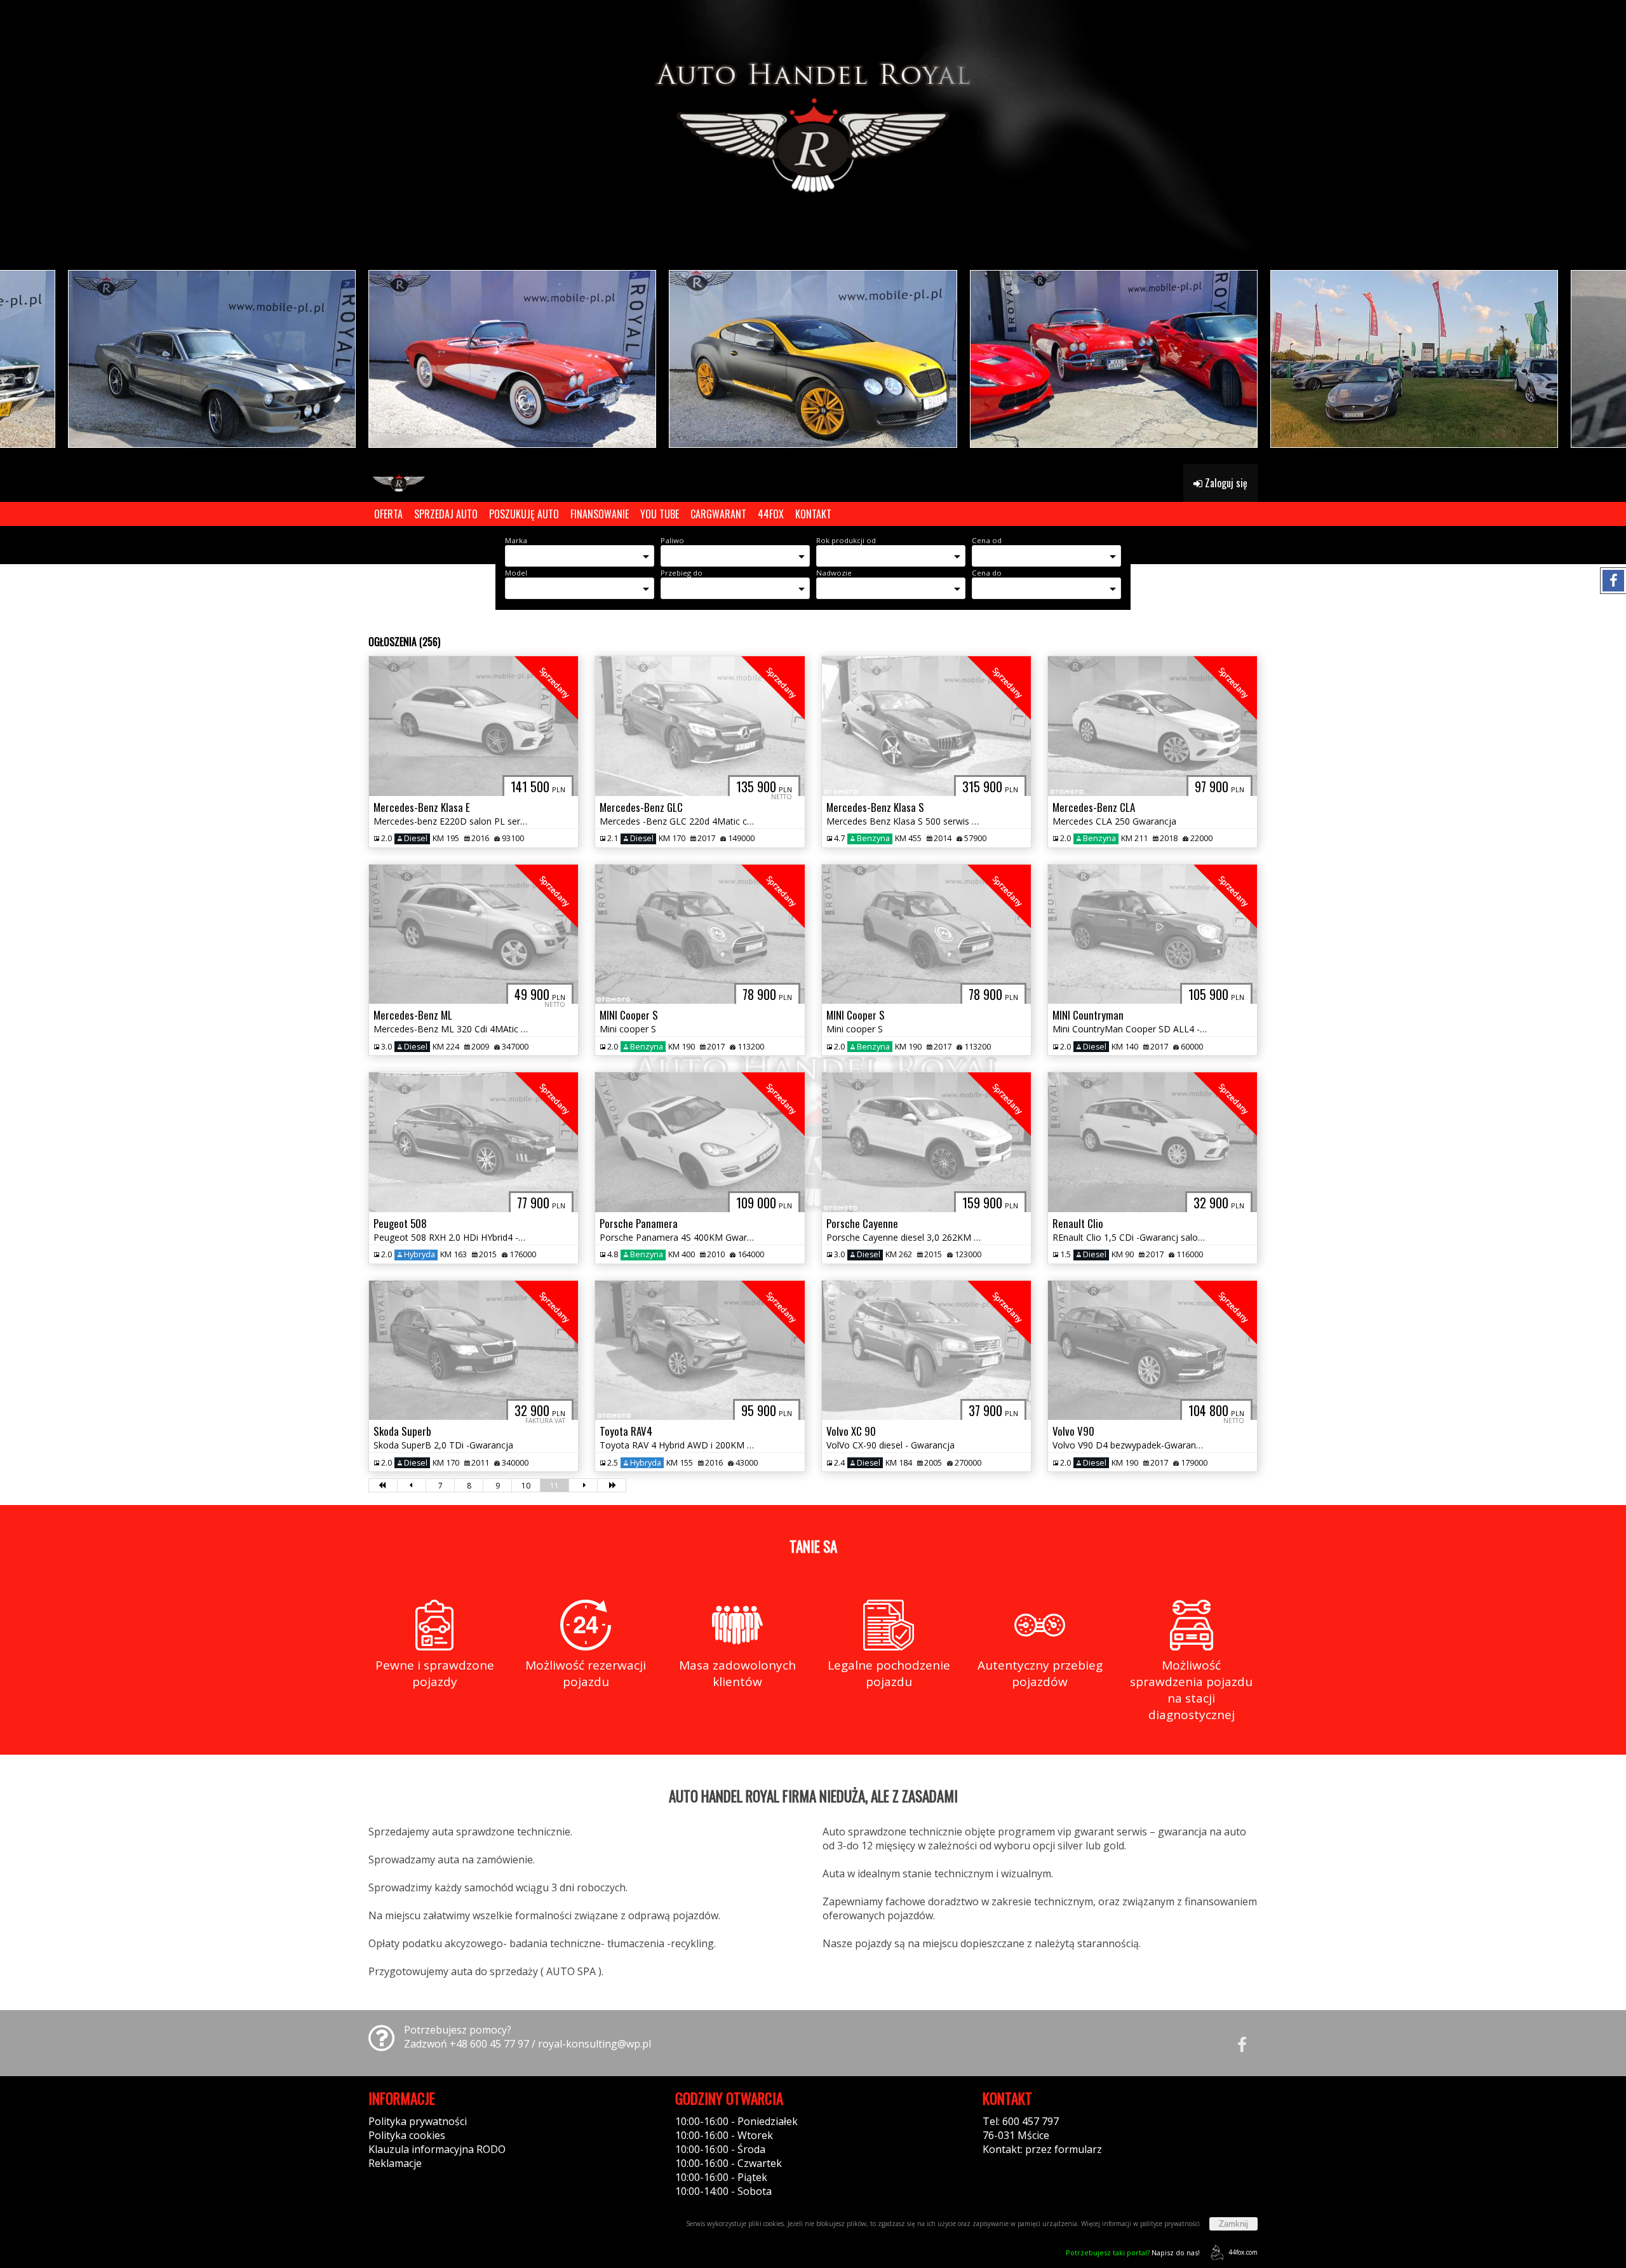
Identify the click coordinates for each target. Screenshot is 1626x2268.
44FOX (771, 514)
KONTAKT (813, 514)
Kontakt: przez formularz (1042, 2149)
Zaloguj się (1225, 483)
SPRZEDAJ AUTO (446, 514)
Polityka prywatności (418, 2121)
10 (526, 1486)
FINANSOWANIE (600, 514)
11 (554, 1486)
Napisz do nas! (1133, 2252)
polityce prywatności (1170, 2224)
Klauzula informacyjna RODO (437, 2149)
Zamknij (1233, 2224)
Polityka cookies (407, 2135)
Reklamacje (395, 2163)
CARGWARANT (718, 514)
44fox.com (1243, 2252)
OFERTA (388, 514)
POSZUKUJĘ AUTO (524, 514)
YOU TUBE (660, 514)
